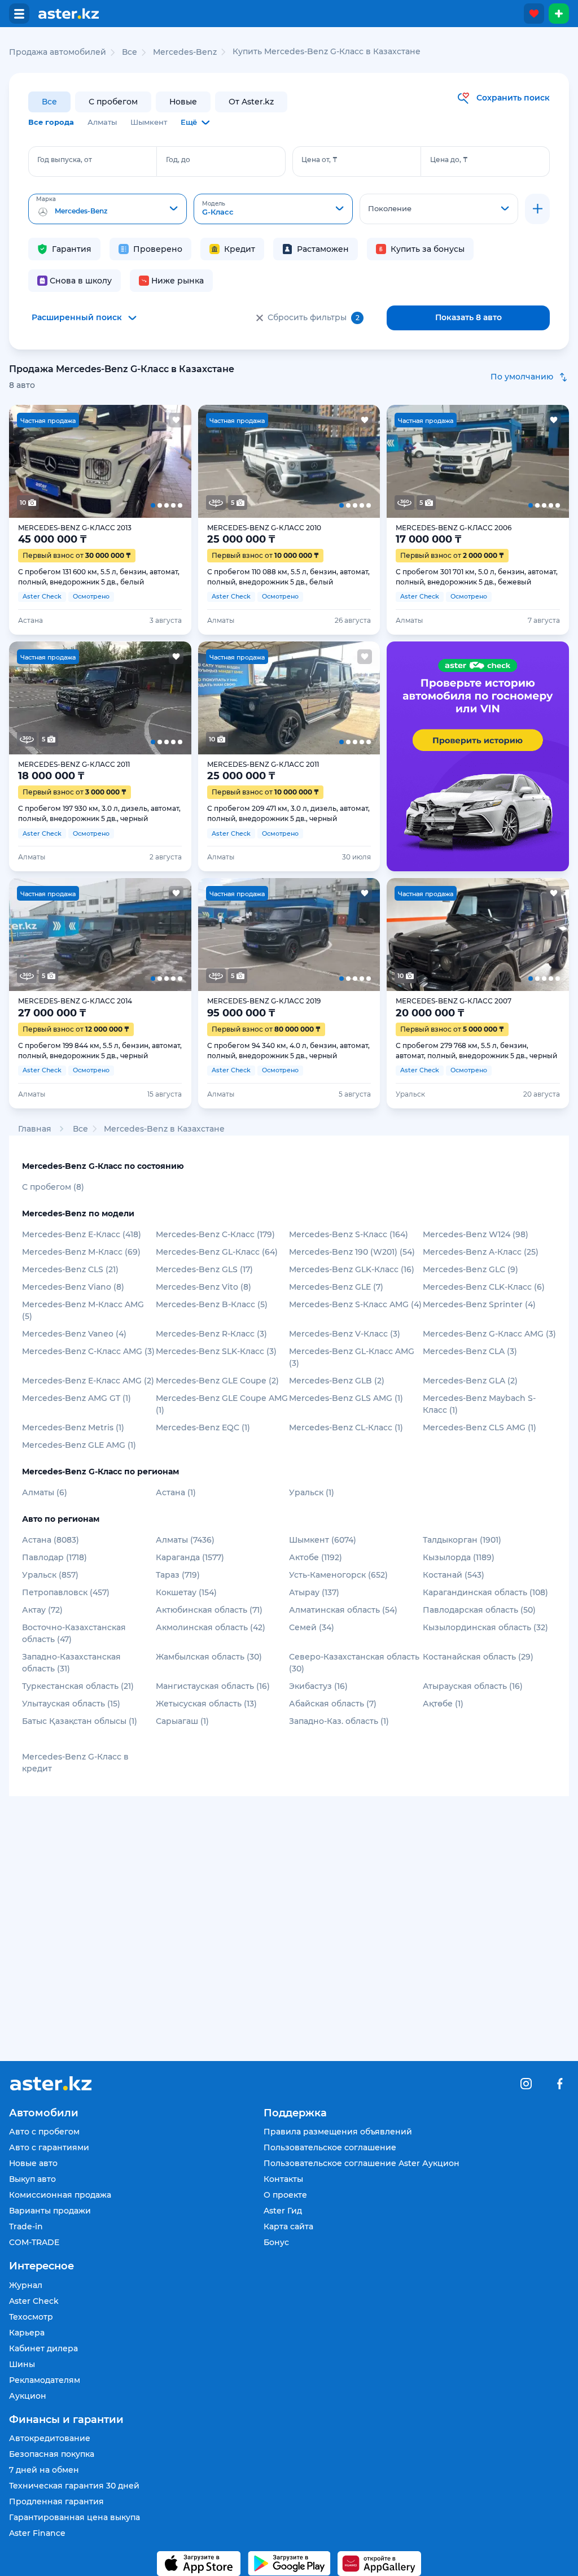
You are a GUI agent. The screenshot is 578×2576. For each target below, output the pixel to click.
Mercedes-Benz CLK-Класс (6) (484, 1287)
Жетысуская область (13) (206, 1704)
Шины (22, 2364)
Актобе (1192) (316, 1557)
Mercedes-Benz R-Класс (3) (211, 1334)
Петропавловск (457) (66, 1592)
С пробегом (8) (53, 1187)
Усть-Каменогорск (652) (338, 1575)
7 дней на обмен (44, 2470)
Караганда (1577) (190, 1557)
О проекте (285, 2195)
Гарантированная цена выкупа (75, 2517)
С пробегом (113, 102)
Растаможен (323, 249)
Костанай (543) (454, 1575)
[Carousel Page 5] (173, 461)
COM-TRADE (34, 2242)
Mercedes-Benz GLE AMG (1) (79, 1445)
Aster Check (34, 2301)
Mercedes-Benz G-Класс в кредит (75, 1763)
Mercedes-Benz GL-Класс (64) (217, 1252)
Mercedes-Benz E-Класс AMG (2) (88, 1381)
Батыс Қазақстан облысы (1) (80, 1721)
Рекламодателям (45, 2380)
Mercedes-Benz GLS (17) (204, 1269)
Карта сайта (288, 2226)
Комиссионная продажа (60, 2195)
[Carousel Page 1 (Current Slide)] (27, 461)
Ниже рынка (178, 281)
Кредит (240, 249)
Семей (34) (312, 1627)
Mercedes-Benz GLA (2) (470, 1381)
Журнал (26, 2285)
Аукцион (28, 2396)
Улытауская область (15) (71, 1704)
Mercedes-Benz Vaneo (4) (74, 1334)
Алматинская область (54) (343, 1610)
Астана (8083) (51, 1540)
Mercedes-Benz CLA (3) (470, 1351)
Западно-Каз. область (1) (339, 1721)
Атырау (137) (314, 1592)
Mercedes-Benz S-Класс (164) (349, 1234)
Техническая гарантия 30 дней (74, 2486)
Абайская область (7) (333, 1704)
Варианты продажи (50, 2211)
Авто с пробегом (44, 2132)
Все (49, 102)
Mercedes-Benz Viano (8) (73, 1287)
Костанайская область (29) (478, 1657)
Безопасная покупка (52, 2454)
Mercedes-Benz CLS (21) (70, 1269)
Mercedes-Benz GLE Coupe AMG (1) (222, 1404)
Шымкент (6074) (323, 1540)
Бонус (276, 2242)
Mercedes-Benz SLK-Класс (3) (216, 1351)
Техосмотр (31, 2317)
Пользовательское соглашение (330, 2147)
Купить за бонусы (428, 249)
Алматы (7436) (185, 1540)
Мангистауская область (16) (213, 1686)
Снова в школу (81, 281)
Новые (183, 102)
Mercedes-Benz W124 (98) (476, 1234)
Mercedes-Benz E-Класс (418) (82, 1234)
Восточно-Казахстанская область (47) (74, 1633)
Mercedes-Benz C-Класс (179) (215, 1234)
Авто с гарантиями (49, 2147)
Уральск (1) (312, 1492)
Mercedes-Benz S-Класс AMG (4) (355, 1304)
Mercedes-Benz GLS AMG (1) (346, 1398)
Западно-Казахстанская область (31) (71, 1663)
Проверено (158, 249)
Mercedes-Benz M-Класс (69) (81, 1252)
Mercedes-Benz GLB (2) (337, 1381)
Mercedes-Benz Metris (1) (73, 1427)
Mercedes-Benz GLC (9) (470, 1269)
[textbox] (108, 209)
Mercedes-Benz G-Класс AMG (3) (489, 1334)
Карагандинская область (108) (485, 1592)
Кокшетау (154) (186, 1592)
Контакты (283, 2179)
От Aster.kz (251, 102)
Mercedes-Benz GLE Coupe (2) (217, 1381)
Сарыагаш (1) (182, 1721)
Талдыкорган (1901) (462, 1540)
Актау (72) (42, 1610)
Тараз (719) (178, 1575)
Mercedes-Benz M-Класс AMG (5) (83, 1310)
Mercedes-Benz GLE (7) (336, 1287)
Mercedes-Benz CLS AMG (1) (480, 1427)
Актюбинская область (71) (209, 1610)
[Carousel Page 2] (64, 461)
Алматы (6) (45, 1492)
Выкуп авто (32, 2179)
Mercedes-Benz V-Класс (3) (345, 1334)
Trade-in (26, 2226)
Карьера (27, 2333)
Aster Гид (283, 2211)
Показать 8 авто (468, 317)
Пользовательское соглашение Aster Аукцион (362, 2163)
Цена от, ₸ (319, 160)
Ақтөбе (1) (443, 1704)
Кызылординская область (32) (485, 1627)
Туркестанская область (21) (78, 1686)
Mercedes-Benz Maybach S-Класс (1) (479, 1404)
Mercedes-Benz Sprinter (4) (479, 1304)
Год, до (178, 160)
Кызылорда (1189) (459, 1557)
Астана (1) (176, 1492)
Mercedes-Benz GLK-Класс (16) (352, 1269)
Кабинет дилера (43, 2348)
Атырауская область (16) (473, 1686)
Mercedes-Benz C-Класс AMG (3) (88, 1351)
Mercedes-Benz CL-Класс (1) (346, 1427)
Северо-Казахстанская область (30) (354, 1663)
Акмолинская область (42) (211, 1627)
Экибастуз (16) (318, 1686)
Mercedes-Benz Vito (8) (203, 1287)
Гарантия (72, 249)
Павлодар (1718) (54, 1557)
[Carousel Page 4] (137, 461)
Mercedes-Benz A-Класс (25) (481, 1252)
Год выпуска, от (65, 160)
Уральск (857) (50, 1575)
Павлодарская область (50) (479, 1610)
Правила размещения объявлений (338, 2132)
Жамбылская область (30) (209, 1657)
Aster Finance (37, 2533)
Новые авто (33, 2163)
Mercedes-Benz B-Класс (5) (212, 1304)
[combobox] (108, 209)
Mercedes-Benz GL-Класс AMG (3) (352, 1357)
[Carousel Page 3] (100, 461)
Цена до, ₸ (449, 160)
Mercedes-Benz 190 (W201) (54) (352, 1252)
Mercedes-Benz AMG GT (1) (76, 1398)
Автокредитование (50, 2438)
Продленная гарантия (56, 2501)
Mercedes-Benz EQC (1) (203, 1427)
